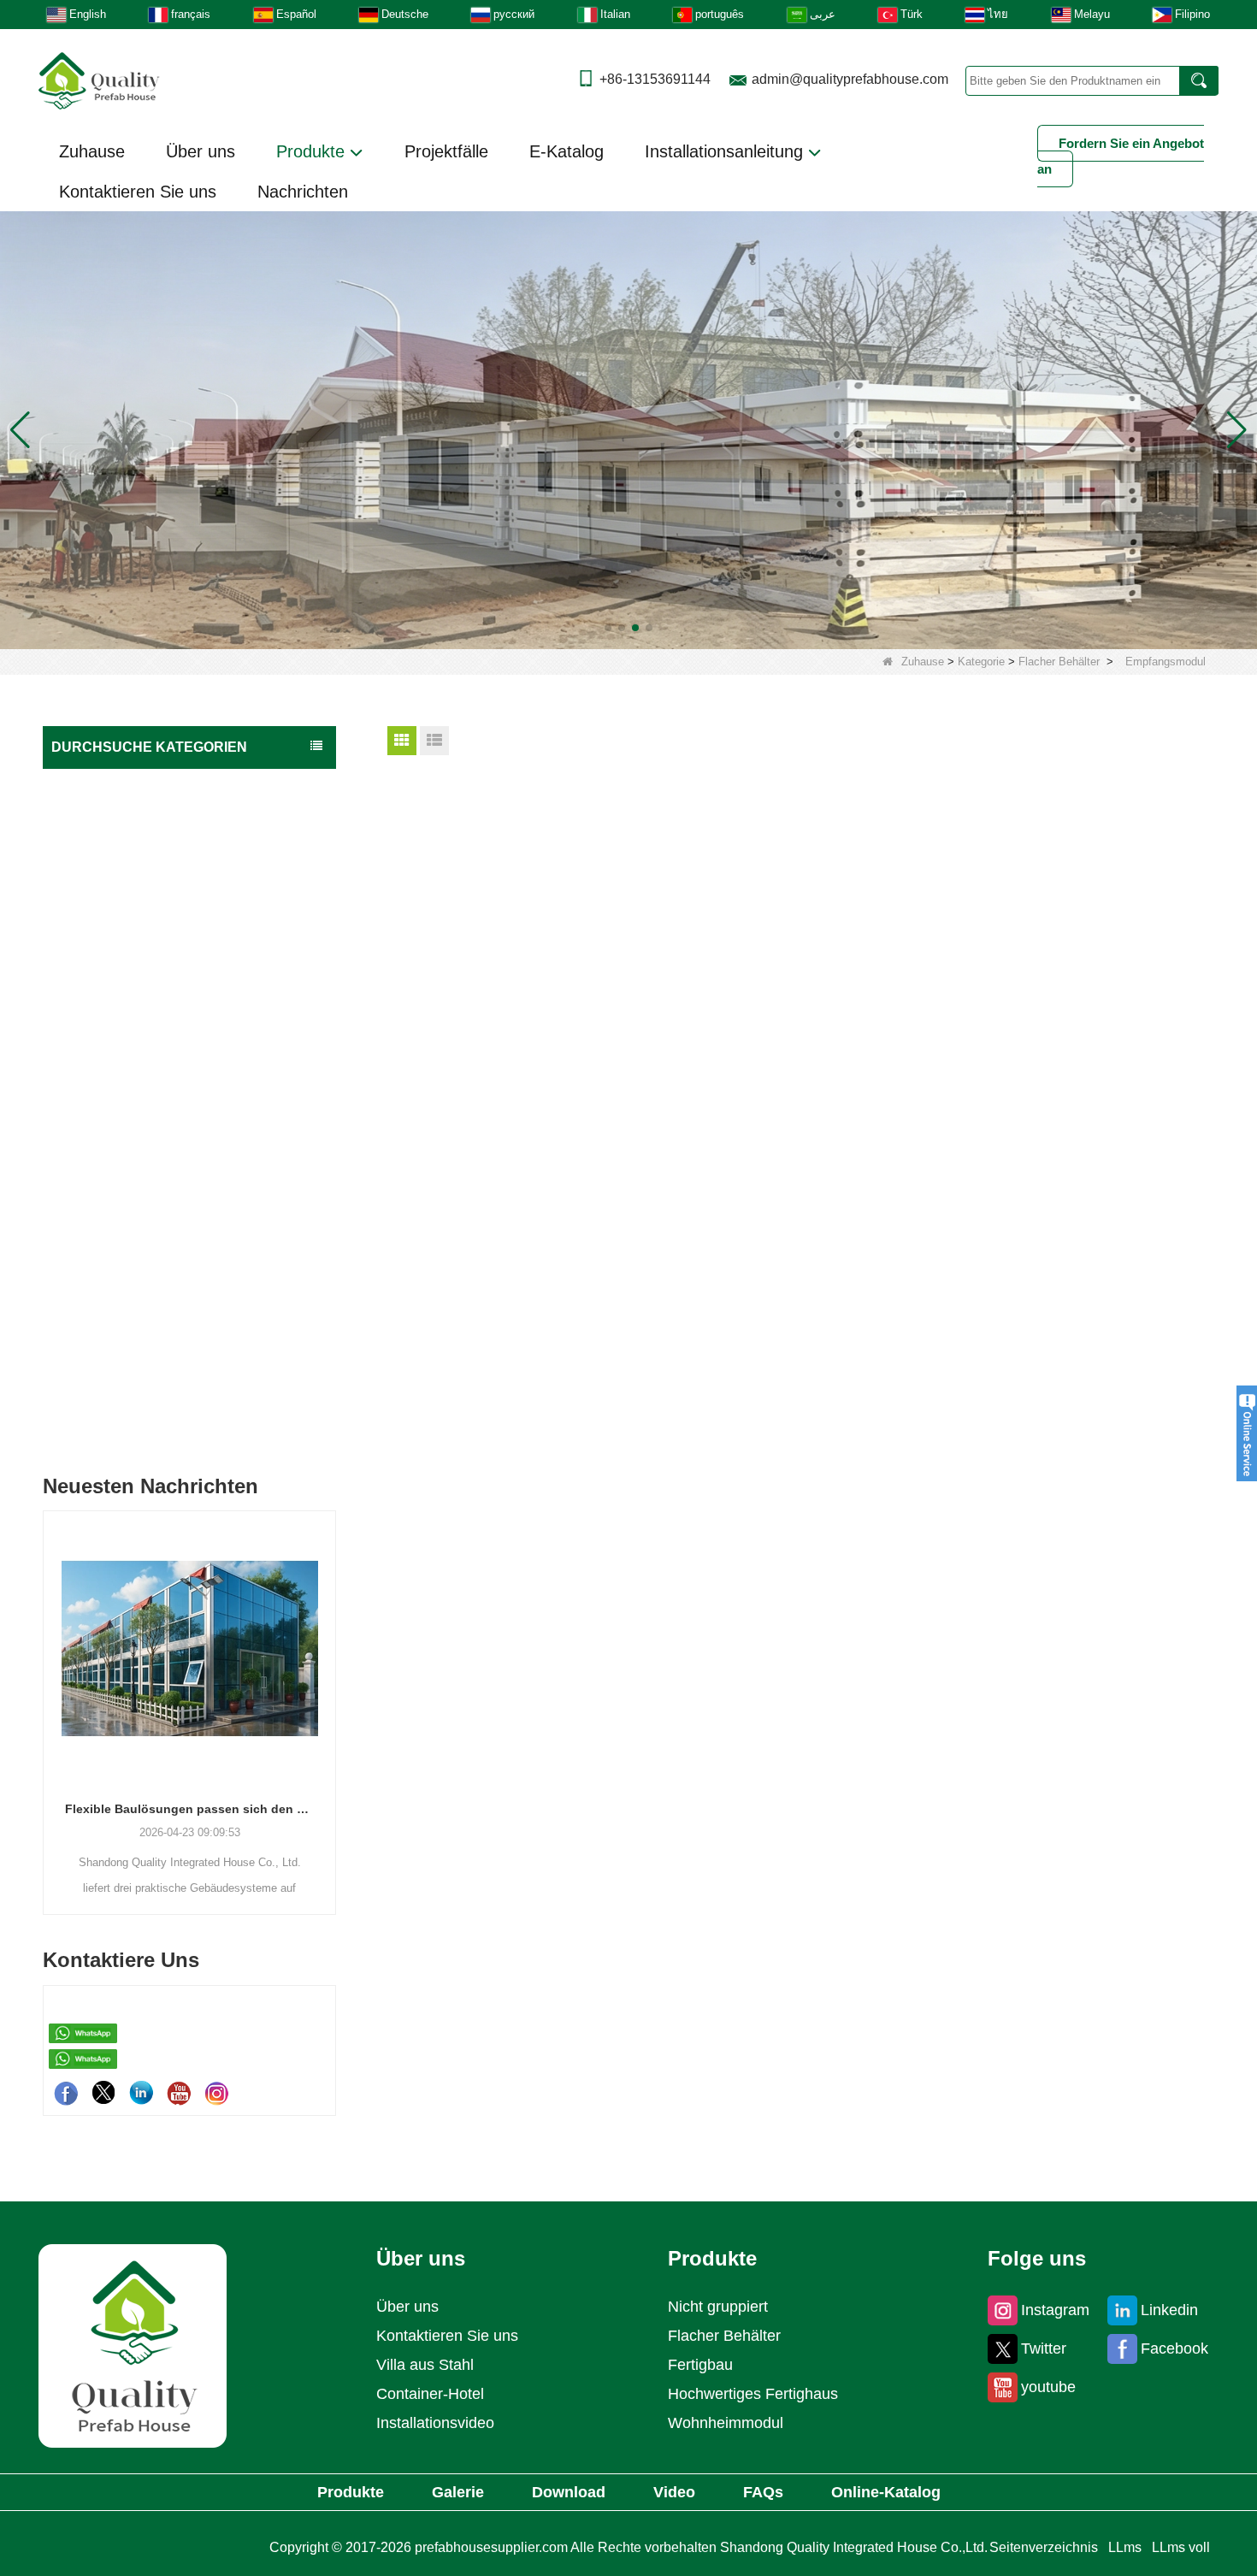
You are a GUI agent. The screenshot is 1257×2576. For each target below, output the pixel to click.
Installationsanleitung (726, 151)
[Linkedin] (141, 2093)
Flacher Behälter (1059, 662)
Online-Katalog (886, 2492)
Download (569, 2492)
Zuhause (92, 151)
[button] (608, 628)
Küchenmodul (104, 1119)
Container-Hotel (430, 2394)
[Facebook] (66, 2093)
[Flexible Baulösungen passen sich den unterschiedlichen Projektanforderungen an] (189, 1648)
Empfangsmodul (109, 1219)
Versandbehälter (100, 1355)
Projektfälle (446, 151)
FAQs (763, 2492)
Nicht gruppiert (95, 1423)
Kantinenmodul (107, 1152)
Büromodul (97, 986)
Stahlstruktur (90, 1389)
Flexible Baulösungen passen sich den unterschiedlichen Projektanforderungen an (189, 1809)
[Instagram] (216, 2093)
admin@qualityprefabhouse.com (850, 79)
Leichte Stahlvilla (101, 1320)
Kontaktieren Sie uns (138, 192)
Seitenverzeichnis (1044, 2547)
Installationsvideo (435, 2423)
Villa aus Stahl (425, 2365)
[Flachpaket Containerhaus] (628, 430)
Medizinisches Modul (122, 919)
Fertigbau (82, 819)
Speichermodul (106, 886)
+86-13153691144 (655, 79)
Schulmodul (99, 1052)
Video (674, 2492)
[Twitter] (103, 2093)
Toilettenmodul (107, 1019)
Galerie (458, 2492)
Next (329, 1684)
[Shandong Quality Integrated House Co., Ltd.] (99, 79)
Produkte (313, 151)
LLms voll (1181, 2547)
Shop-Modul (100, 1253)
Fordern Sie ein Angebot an (1121, 156)
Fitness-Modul (105, 1186)
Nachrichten (303, 192)
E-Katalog (567, 151)
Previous (50, 1684)
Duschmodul (100, 1086)
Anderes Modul (107, 1286)
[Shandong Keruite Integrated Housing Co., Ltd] (133, 2345)
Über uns (201, 151)
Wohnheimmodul (111, 952)
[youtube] (179, 2093)
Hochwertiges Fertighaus (123, 785)
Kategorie (981, 662)
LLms (1125, 2547)
